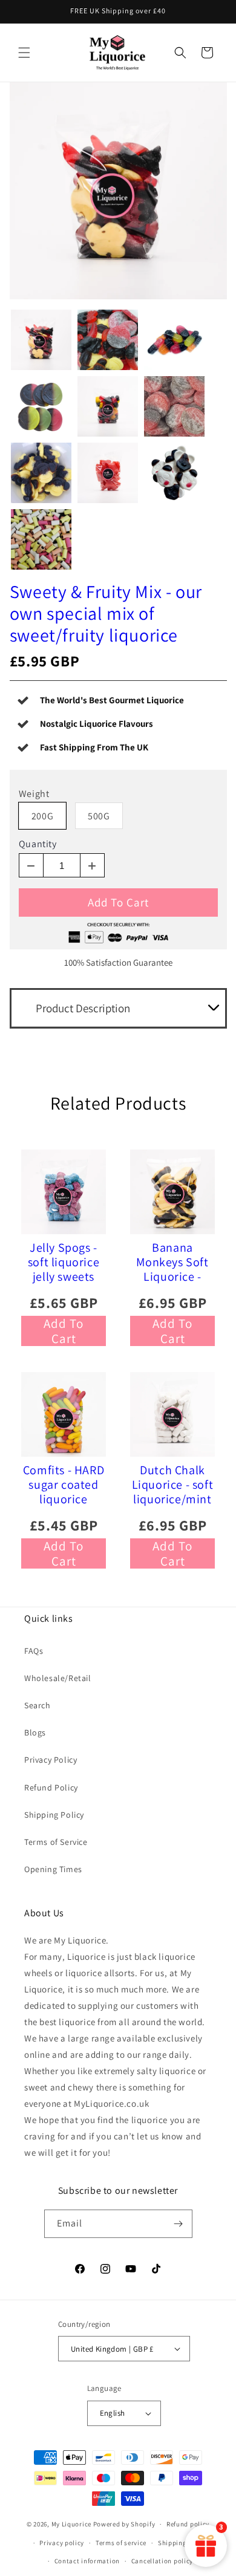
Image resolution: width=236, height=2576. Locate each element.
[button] (24, 53)
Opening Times (53, 1869)
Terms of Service (56, 1842)
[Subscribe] (179, 2224)
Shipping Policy (54, 1815)
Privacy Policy (51, 1760)
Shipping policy (183, 2543)
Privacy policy (62, 2543)
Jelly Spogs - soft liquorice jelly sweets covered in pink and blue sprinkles (64, 1262)
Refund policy (188, 2524)
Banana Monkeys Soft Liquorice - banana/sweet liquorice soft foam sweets (172, 1262)
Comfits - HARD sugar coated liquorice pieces (64, 1485)
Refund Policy (51, 1787)
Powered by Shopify (124, 2524)
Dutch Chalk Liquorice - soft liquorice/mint (173, 1485)
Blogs (35, 1732)
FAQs (34, 1651)
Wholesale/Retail (58, 1678)
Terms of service (121, 2543)
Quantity (38, 844)
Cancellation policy (162, 2561)
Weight (34, 794)
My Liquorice (71, 2524)
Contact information (87, 2561)
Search (38, 1705)
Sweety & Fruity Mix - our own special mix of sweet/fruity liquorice (106, 613)
